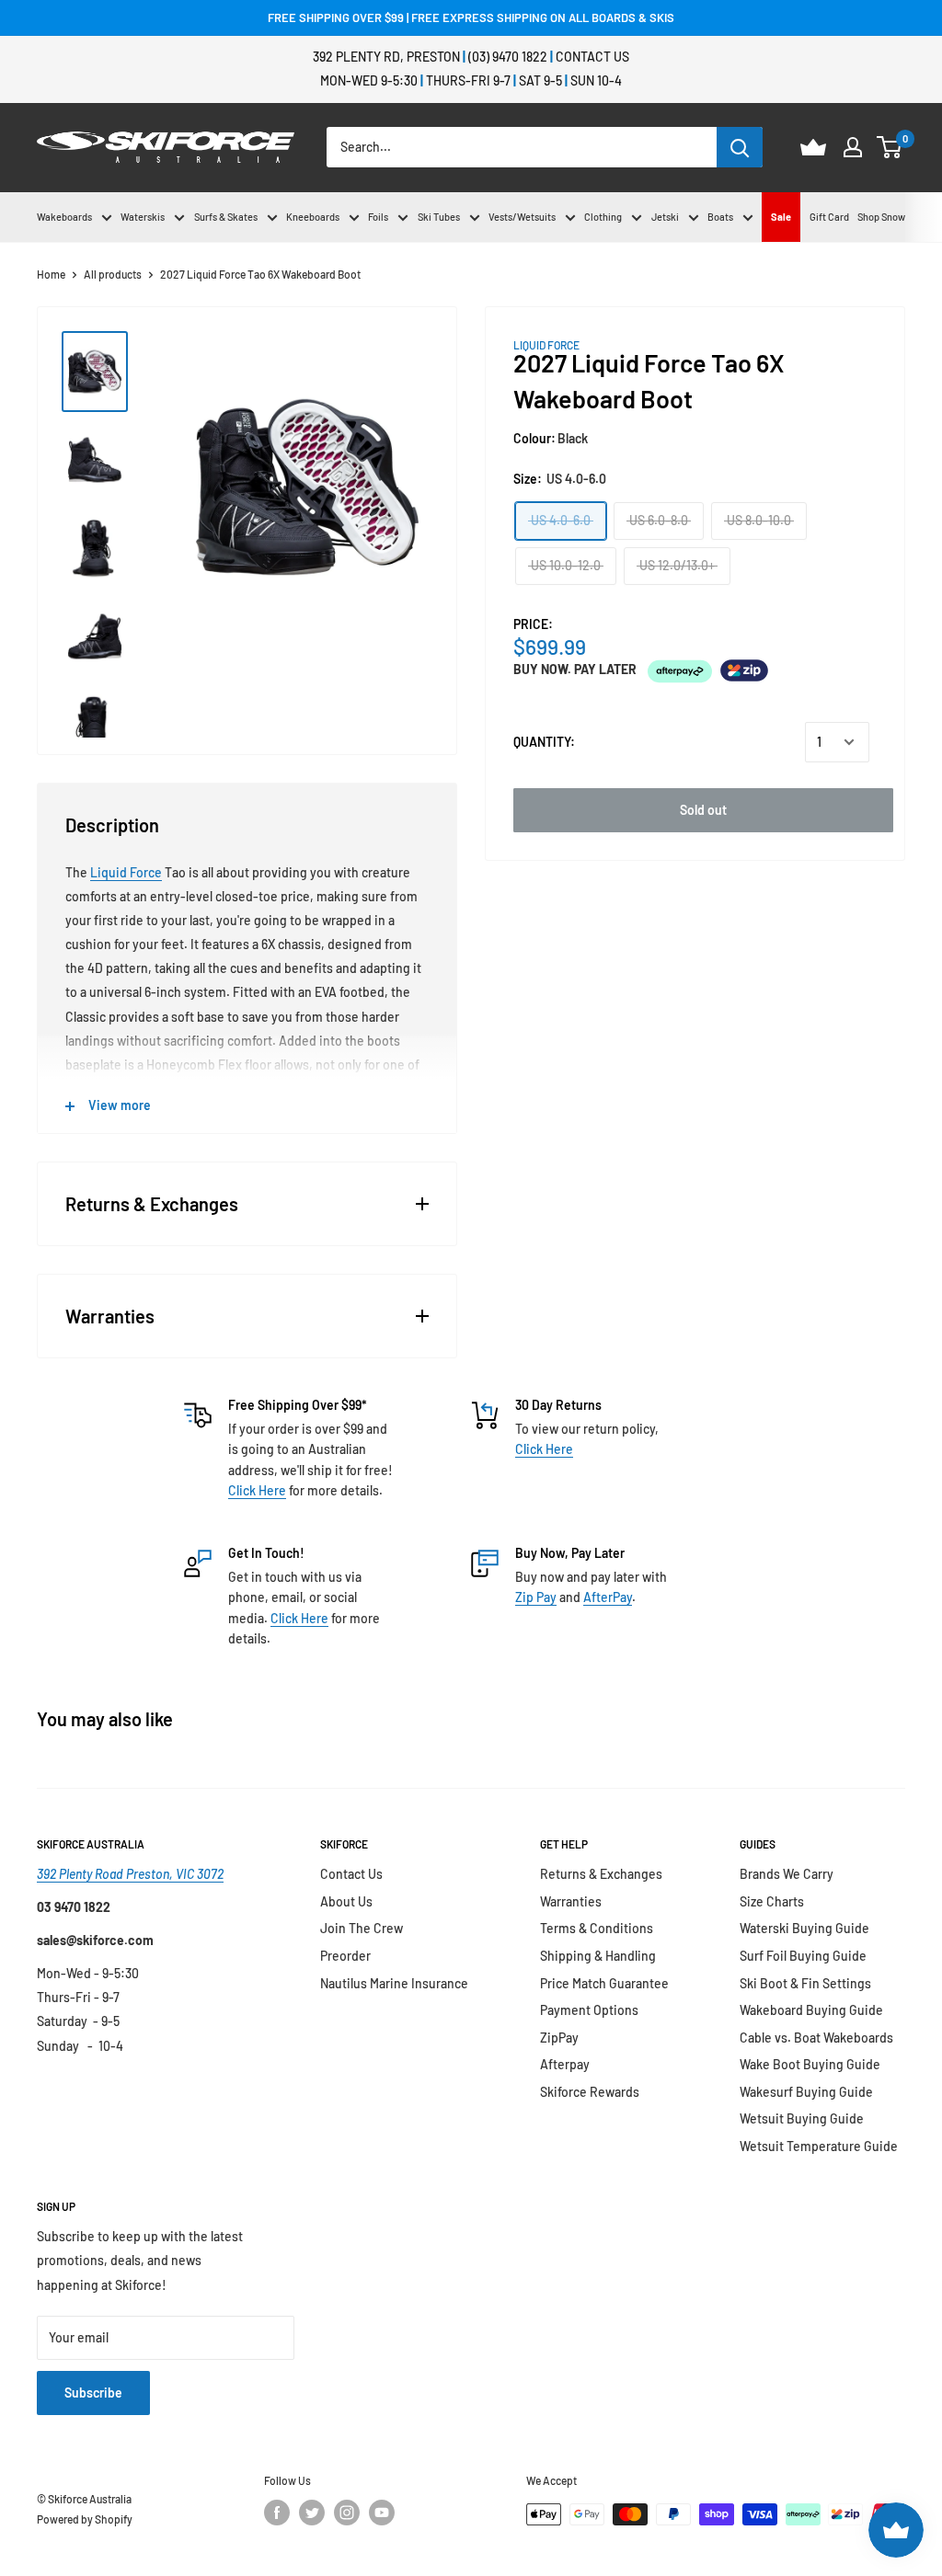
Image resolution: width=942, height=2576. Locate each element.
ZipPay (559, 2038)
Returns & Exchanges (601, 1874)
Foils (378, 217)
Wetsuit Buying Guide (802, 2118)
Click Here (257, 1490)
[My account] (853, 147)
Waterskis (143, 217)
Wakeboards (64, 217)
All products (113, 274)
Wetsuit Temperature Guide (819, 2146)
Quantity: (544, 742)
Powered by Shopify (85, 2519)
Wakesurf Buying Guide (806, 2092)
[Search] (740, 147)
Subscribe (93, 2393)
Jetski (665, 217)
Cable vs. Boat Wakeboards (816, 2038)
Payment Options (589, 2010)
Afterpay (565, 2064)
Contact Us (592, 57)
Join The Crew (362, 1928)
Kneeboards (313, 217)
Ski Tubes (439, 217)
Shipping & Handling (598, 1956)
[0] (890, 147)
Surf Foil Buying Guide (803, 1956)
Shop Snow (881, 217)
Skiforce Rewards (590, 2092)
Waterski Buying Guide (804, 1928)
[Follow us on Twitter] (312, 2513)
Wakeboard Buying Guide (811, 2010)
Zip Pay (536, 1597)
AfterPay (608, 1597)
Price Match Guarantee (604, 1983)
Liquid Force (126, 872)
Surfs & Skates (226, 217)
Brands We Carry (787, 1874)
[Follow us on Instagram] (347, 2513)
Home (51, 274)
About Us (346, 1901)
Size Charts (772, 1901)
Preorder (345, 1956)
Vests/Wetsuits (522, 217)
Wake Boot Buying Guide (810, 2064)
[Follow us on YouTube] (382, 2513)
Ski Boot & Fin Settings (805, 1983)
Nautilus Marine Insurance (394, 1983)
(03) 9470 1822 (508, 57)
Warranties (571, 1901)
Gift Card (829, 217)
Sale (781, 217)
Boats (720, 217)
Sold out (703, 810)
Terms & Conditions (597, 1928)
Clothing (603, 217)
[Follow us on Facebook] (277, 2513)
